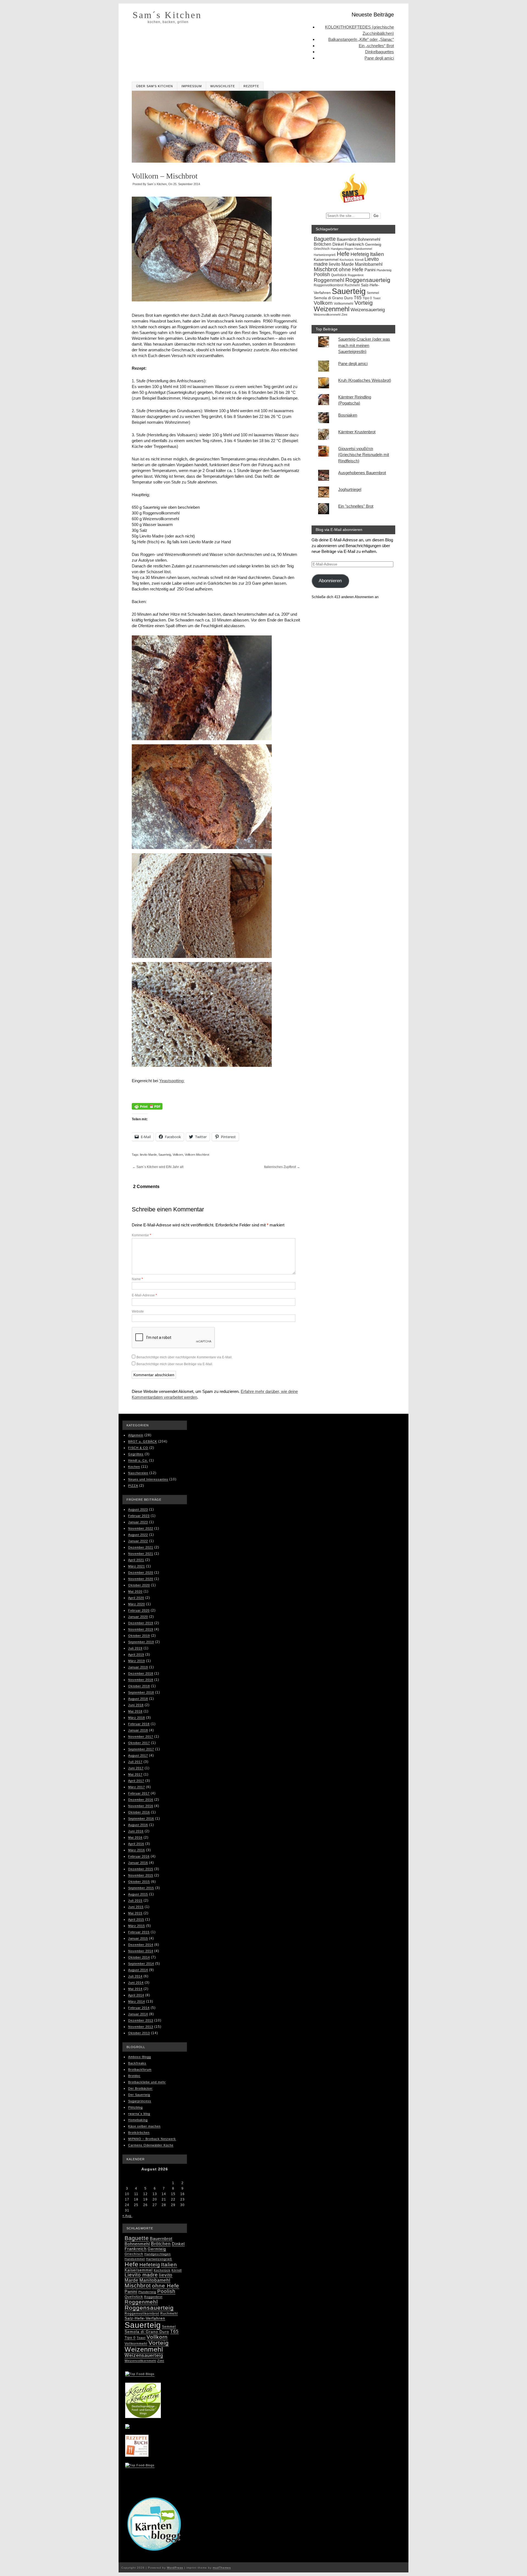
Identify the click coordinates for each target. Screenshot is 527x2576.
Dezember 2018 (141, 1673)
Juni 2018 (136, 1705)
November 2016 (141, 1806)
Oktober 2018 (139, 1686)
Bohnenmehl (369, 239)
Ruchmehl (352, 285)
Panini (370, 270)
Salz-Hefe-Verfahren (145, 2318)
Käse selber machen (144, 2126)
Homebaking (138, 2120)
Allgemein (136, 1435)
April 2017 (136, 1781)
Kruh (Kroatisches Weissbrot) (365, 380)
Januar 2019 (138, 1667)
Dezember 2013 (141, 2020)
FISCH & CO (138, 1448)
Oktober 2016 (139, 1812)
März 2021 (137, 1566)
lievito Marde (148, 1155)
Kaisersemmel (326, 260)
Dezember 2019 (141, 1623)
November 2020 (141, 1579)
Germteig (373, 244)
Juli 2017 (135, 1762)
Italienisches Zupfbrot (282, 1167)
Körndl (359, 260)
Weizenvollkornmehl (327, 315)
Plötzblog (135, 2107)
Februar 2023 (139, 1516)
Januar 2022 (138, 1541)
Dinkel (338, 244)
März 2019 (137, 1661)
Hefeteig (360, 254)
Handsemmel (363, 249)
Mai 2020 (135, 1591)
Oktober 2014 (139, 1957)
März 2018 (137, 1718)
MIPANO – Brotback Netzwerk (152, 2139)
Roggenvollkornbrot (329, 285)
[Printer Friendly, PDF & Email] (147, 1107)
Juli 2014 (135, 1976)
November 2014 (141, 1951)
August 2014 (138, 1970)
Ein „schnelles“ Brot (376, 46)
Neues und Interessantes (148, 1479)
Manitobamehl (369, 264)
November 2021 (141, 1554)
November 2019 (141, 1629)
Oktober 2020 (139, 1585)
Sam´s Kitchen (167, 15)
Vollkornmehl (344, 304)
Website (138, 1311)
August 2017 (138, 1755)
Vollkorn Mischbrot (197, 1155)
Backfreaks (137, 2063)
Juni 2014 (136, 1983)
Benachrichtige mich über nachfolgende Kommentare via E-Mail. (184, 1357)
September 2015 (141, 1888)
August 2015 (138, 1894)
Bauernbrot (347, 239)
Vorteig (364, 303)
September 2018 (141, 1692)
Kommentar (141, 1235)
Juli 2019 (135, 1648)
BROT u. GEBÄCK (143, 1441)
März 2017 (137, 1787)
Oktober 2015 (139, 1882)
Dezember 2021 (141, 1547)
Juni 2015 (136, 1907)
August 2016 (138, 1825)
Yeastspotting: (172, 1081)
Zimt (344, 315)
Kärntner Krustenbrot (357, 432)
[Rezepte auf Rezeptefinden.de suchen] (140, 2375)
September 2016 (141, 1819)
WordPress (175, 2568)
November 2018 (141, 1680)
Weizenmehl (332, 309)
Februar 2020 (139, 1610)
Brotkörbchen (139, 2133)
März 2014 (137, 2001)
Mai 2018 (135, 1711)
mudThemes (222, 2568)
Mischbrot (326, 269)
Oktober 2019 (139, 1636)
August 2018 (138, 1699)
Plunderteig (384, 270)
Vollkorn (178, 1155)
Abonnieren (330, 581)
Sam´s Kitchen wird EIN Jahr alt (158, 1167)
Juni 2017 (136, 1768)
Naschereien (138, 1473)
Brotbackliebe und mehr (147, 2082)
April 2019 (136, 1655)
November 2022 (141, 1528)
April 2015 (136, 1919)
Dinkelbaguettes (379, 52)
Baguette (325, 239)
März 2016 (137, 1850)
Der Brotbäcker (140, 2088)
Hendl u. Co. (138, 1460)
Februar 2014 (139, 2008)
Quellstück (339, 275)
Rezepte (251, 86)
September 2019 (141, 1642)
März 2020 (137, 1604)
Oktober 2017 (139, 1743)
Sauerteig (165, 1155)
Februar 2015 (139, 1932)
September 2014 (141, 1964)
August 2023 (138, 1509)
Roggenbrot (356, 275)
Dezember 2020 (141, 1573)
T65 (358, 298)
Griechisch (322, 249)
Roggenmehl (329, 280)
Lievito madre (141, 2275)
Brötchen (323, 244)
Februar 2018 (139, 1724)
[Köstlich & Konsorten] (143, 2416)
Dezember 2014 (141, 1945)
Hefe (343, 254)
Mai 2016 (135, 1837)
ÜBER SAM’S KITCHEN (155, 86)
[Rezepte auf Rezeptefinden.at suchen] (140, 2466)
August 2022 (138, 1535)
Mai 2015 (135, 1913)
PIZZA (133, 1486)
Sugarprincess (140, 2101)
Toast (377, 298)
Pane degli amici (379, 58)
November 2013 (141, 2027)
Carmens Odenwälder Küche (151, 2145)
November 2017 (141, 1737)
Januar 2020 (138, 1617)
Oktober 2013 (139, 2033)
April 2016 (136, 1844)
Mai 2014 (135, 1989)
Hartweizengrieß (325, 255)
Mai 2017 (135, 1774)
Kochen (134, 1467)
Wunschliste (223, 86)
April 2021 (136, 1560)
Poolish (322, 274)
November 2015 (141, 1875)
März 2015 (137, 1926)
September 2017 (141, 1749)
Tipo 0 (367, 298)
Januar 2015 (138, 1938)
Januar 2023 (138, 1522)
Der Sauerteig (139, 2095)
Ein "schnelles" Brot (356, 506)
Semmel (373, 293)
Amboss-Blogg (140, 2057)
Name (137, 1279)
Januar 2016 (138, 1863)
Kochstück (347, 260)
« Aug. (127, 2216)
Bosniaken (348, 415)
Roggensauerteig (368, 280)
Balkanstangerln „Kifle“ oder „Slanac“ (361, 39)
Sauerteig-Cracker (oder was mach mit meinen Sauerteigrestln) (364, 345)
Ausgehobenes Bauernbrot (362, 473)
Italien (377, 254)
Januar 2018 (138, 1730)
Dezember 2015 (141, 1869)
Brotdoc (134, 2076)
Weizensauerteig (368, 310)
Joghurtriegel (350, 489)
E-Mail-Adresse (144, 1295)
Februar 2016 (139, 1856)
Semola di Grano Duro (333, 298)
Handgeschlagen (342, 249)
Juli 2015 (135, 1901)
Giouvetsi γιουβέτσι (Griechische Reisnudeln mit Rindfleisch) (364, 455)
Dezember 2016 (141, 1800)
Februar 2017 (139, 1793)
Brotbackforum (140, 2069)
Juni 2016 (136, 1831)
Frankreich (354, 244)
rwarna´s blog (139, 2114)
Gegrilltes (136, 1454)
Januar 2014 (138, 2014)
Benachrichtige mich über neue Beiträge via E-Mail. (175, 1364)
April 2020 (136, 1598)
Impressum (192, 86)
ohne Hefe (351, 269)
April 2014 (136, 1995)
